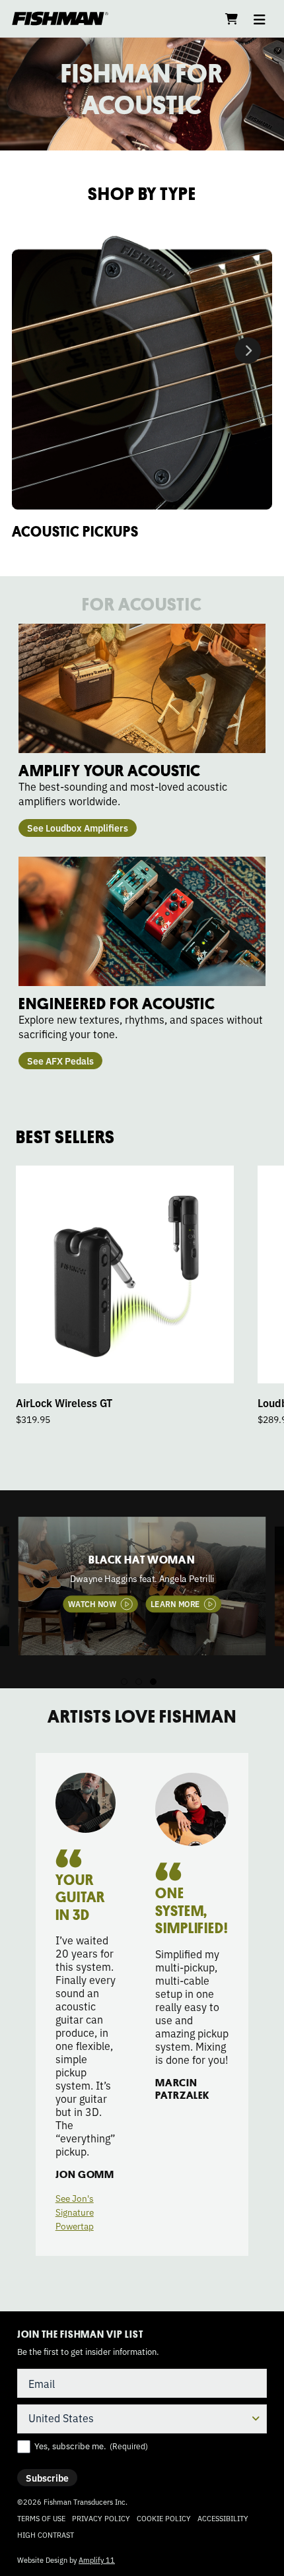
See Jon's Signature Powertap (75, 2212)
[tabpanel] (142, 1586)
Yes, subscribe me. (91, 2446)
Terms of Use (41, 2518)
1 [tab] (124, 1682)
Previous (6, 1599)
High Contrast (46, 2535)
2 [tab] (139, 1682)
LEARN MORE (175, 1603)
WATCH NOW (92, 1603)
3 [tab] (153, 1682)
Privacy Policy (101, 2518)
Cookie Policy (164, 2518)
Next (248, 350)
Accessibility (223, 2518)
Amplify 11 (97, 2559)
